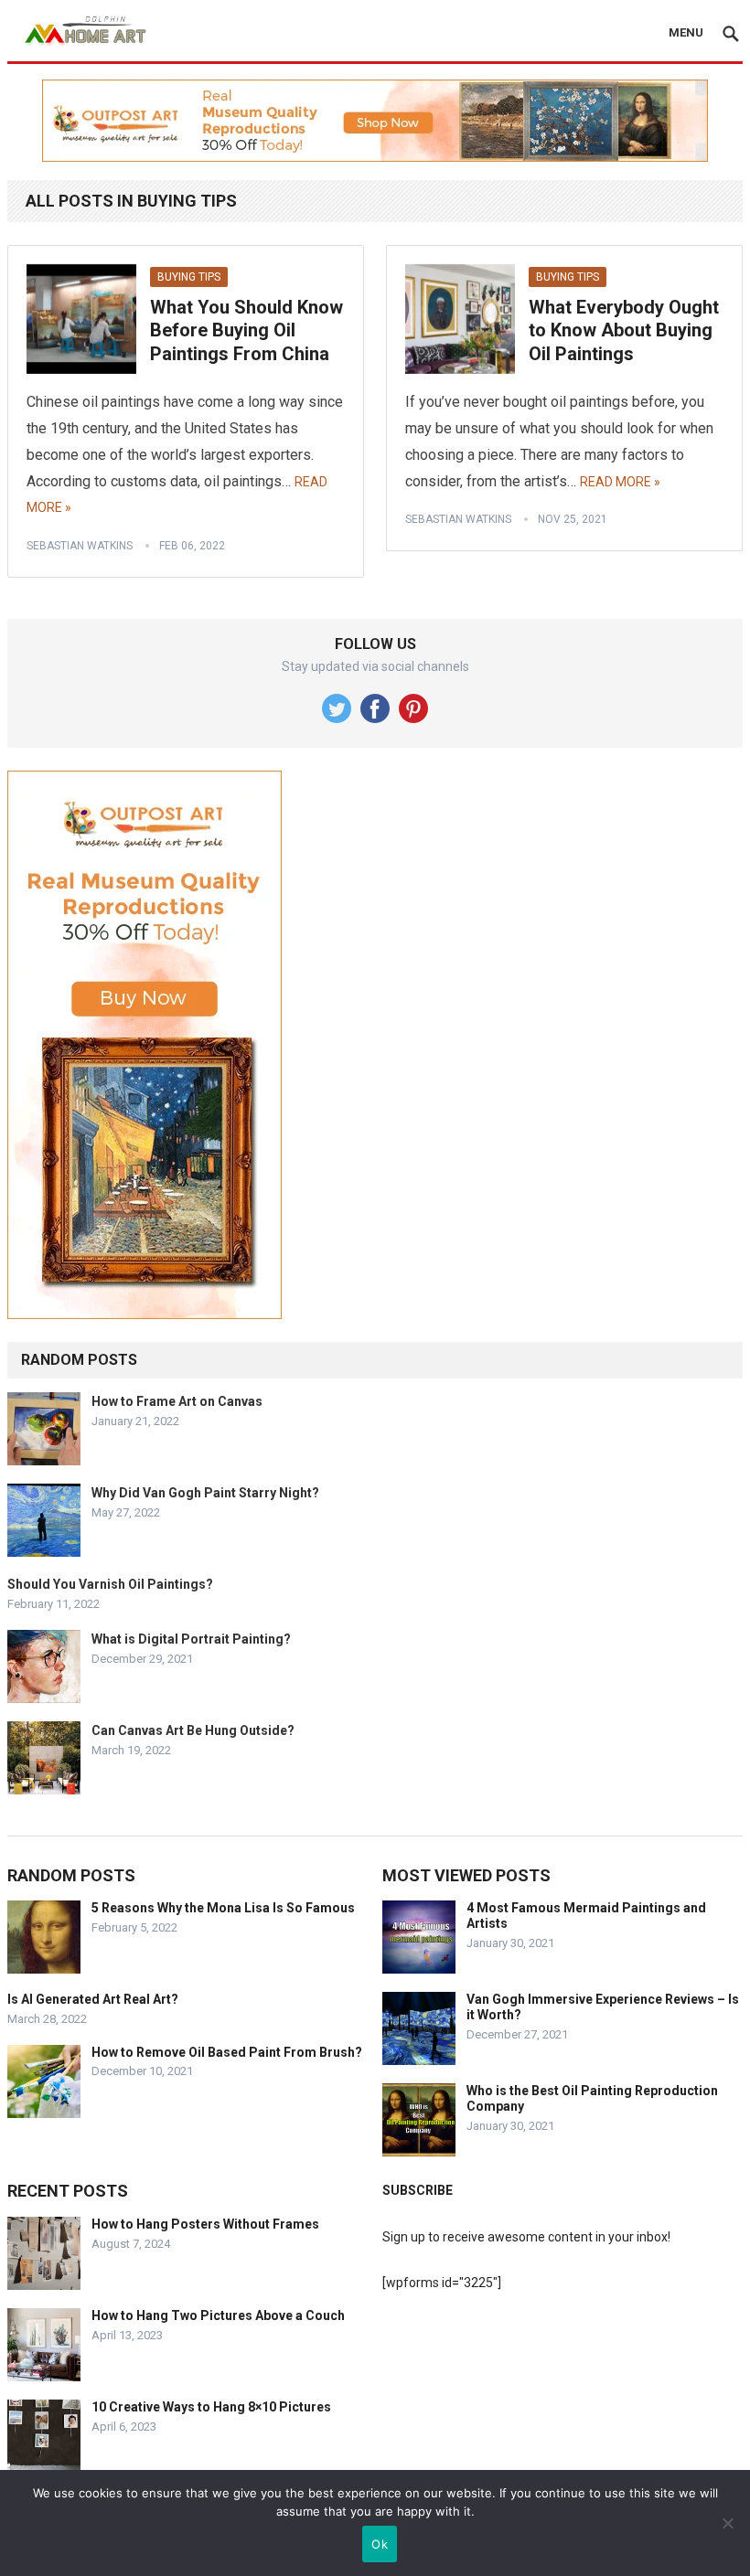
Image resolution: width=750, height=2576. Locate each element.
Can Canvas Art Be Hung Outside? (193, 1730)
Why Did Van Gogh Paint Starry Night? (205, 1493)
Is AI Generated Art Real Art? (93, 1999)
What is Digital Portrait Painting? (191, 1639)
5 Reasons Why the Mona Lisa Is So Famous (223, 1908)
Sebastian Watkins (80, 546)
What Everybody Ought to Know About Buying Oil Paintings (624, 330)
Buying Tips (189, 277)
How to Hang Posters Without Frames (205, 2224)
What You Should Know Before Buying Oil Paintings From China (246, 330)
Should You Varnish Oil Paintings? (110, 1584)
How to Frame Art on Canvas (177, 1401)
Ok (380, 2544)
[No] (727, 2523)
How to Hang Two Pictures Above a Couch (218, 2315)
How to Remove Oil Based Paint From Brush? (227, 2052)
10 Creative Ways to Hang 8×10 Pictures (211, 2407)
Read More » (620, 482)
